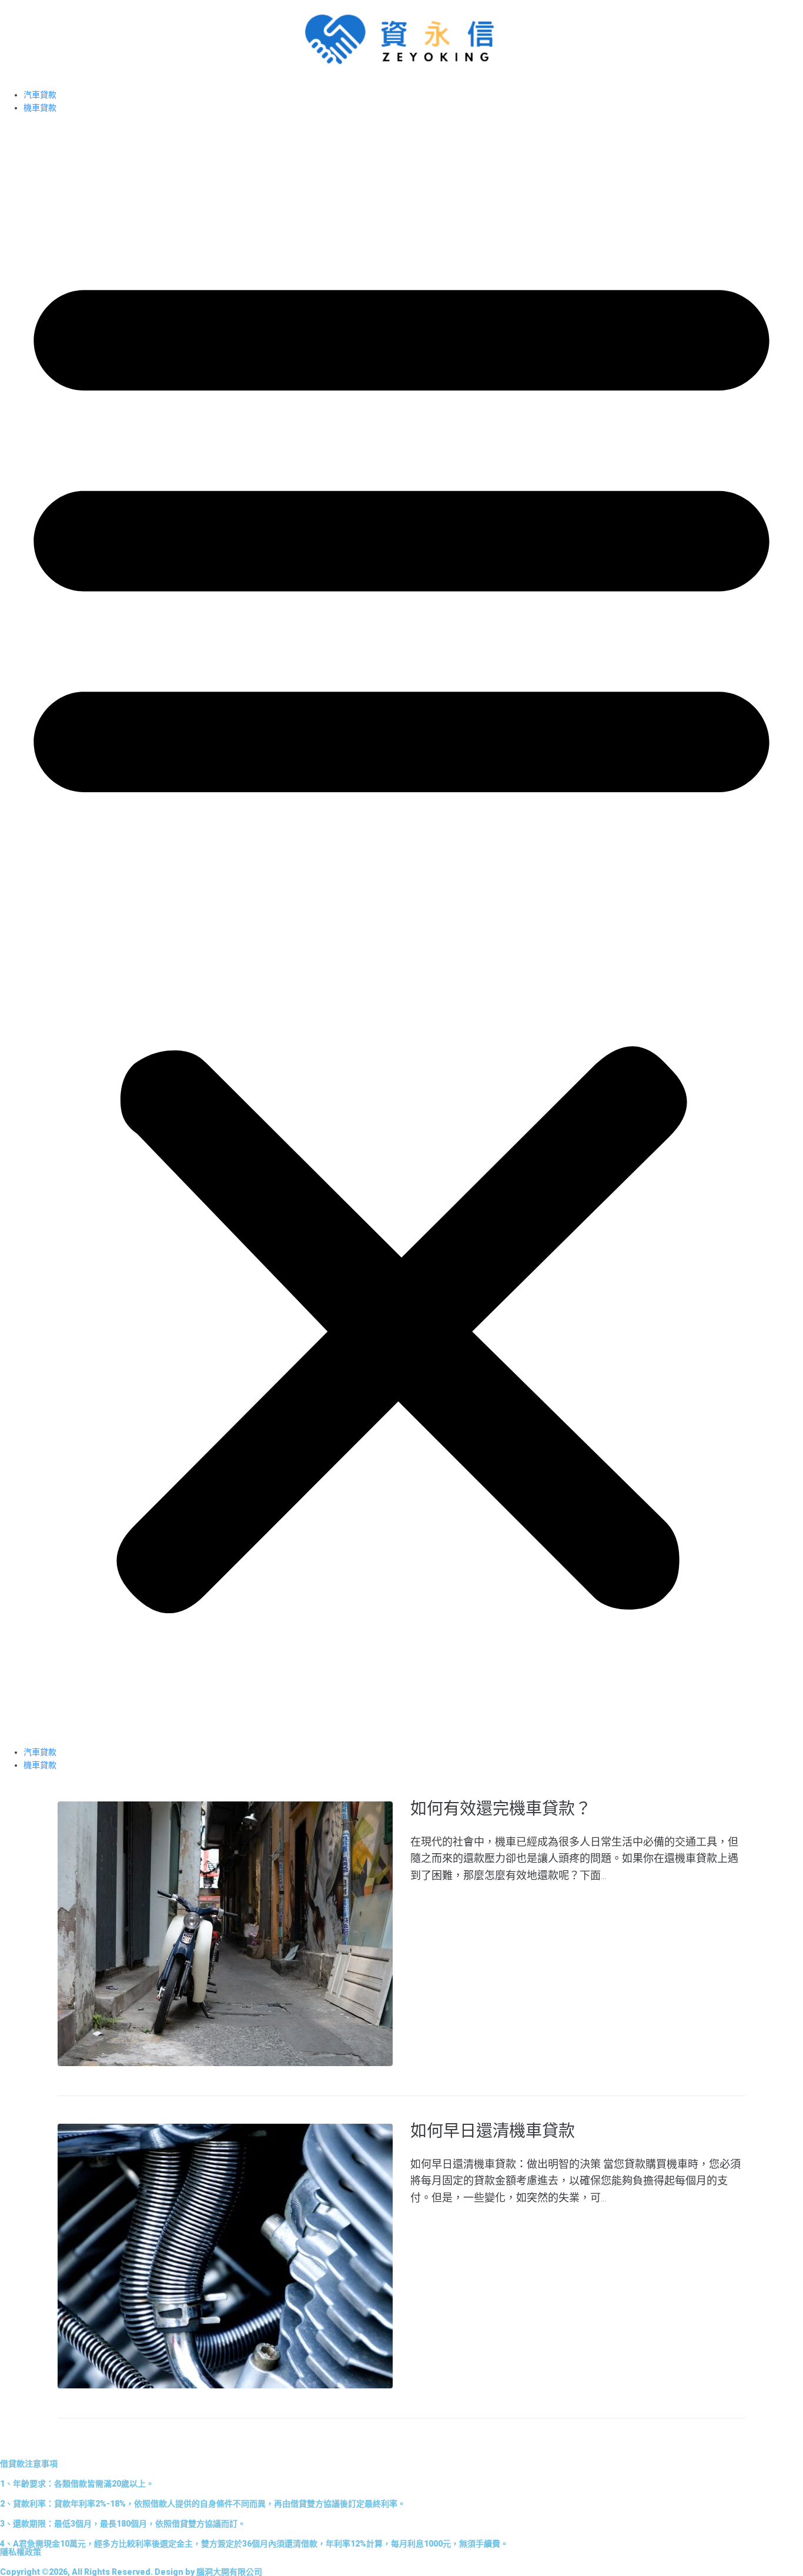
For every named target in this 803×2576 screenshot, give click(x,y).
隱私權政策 (21, 2552)
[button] (401, 930)
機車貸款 (40, 108)
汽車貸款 (40, 95)
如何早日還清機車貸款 (493, 2131)
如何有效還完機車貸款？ (501, 1809)
